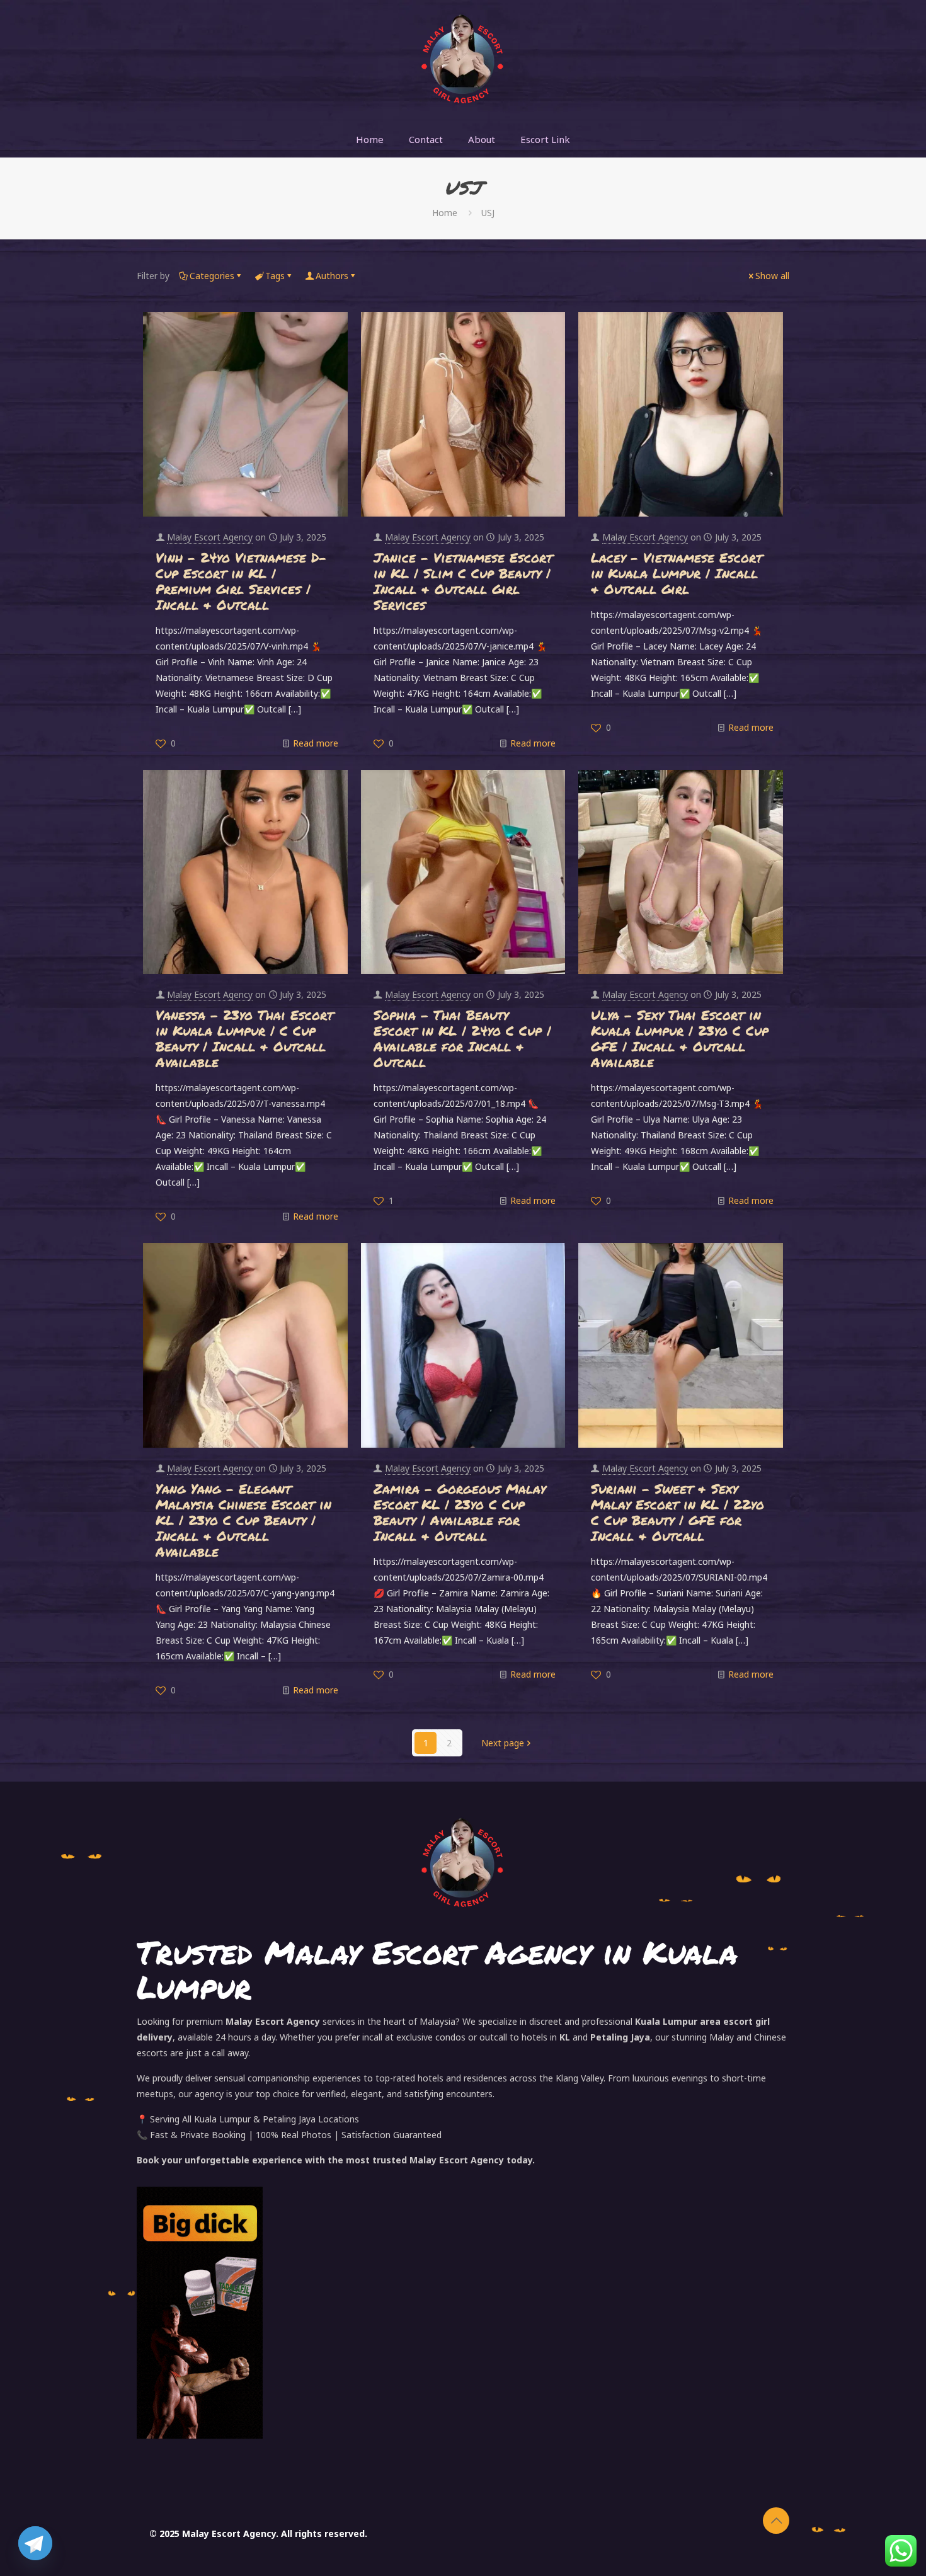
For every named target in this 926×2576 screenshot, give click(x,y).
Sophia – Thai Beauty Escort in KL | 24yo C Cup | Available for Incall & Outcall (462, 1039)
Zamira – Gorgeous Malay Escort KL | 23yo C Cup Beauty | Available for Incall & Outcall (460, 1512)
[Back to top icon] (776, 2521)
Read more (316, 743)
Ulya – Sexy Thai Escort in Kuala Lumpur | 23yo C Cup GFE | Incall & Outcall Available (680, 1039)
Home (445, 213)
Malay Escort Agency (210, 537)
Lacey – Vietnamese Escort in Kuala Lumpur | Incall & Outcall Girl (677, 573)
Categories (212, 276)
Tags (275, 276)
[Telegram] (35, 2543)
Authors (332, 276)
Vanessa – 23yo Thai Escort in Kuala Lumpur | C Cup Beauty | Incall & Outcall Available (244, 1039)
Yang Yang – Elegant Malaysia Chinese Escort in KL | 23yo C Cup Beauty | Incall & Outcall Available (243, 1520)
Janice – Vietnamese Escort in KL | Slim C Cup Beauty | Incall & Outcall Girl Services (463, 581)
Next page (503, 1743)
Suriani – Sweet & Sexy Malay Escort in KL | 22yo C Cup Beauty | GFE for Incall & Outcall (677, 1512)
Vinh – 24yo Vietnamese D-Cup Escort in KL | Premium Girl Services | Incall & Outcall (241, 581)
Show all (772, 276)
